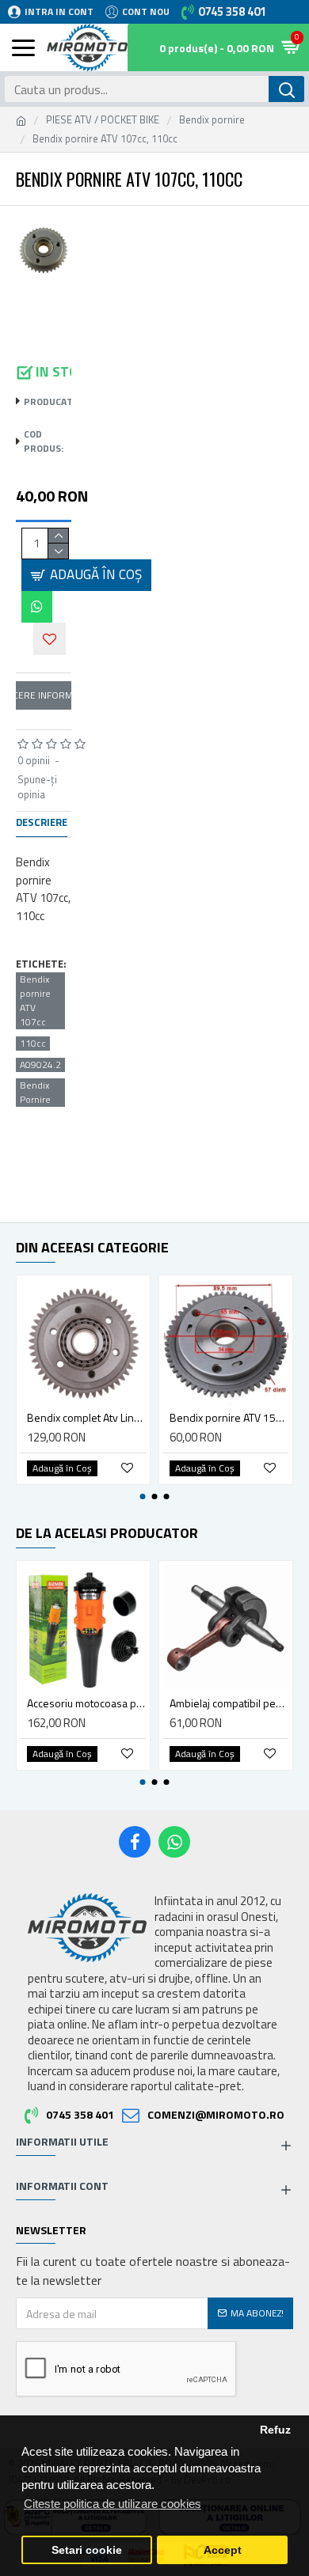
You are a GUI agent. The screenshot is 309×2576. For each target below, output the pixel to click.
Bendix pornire (212, 120)
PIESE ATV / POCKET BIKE (103, 120)
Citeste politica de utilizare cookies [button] (113, 2504)
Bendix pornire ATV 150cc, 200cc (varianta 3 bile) (229, 1418)
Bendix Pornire (35, 1093)
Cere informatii (44, 695)
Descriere (42, 823)
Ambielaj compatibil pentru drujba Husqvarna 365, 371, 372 (229, 1703)
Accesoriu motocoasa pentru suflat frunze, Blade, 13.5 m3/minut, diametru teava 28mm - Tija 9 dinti (86, 1703)
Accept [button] (223, 2550)
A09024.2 (40, 1065)
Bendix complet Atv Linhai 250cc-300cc (86, 1418)
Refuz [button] (275, 2430)
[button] (143, 1496)
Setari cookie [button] (87, 2550)
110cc (33, 1044)
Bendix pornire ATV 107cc (35, 1001)
